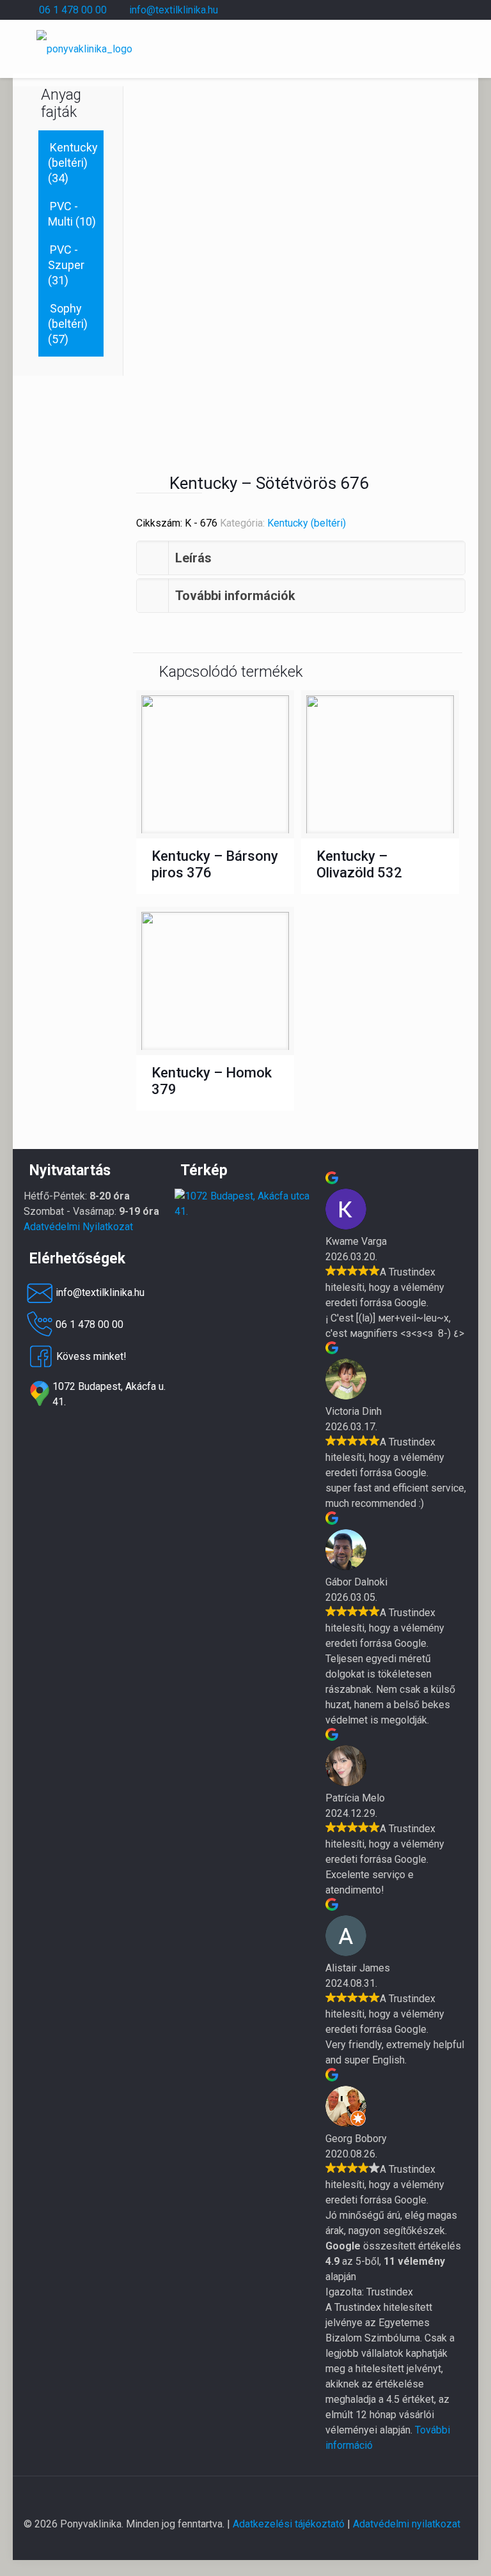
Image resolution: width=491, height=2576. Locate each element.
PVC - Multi (63, 214)
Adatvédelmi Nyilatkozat (78, 1227)
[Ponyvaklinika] (84, 49)
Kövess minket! (91, 1356)
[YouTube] (426, 10)
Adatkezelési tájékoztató (289, 2524)
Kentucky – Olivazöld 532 (359, 864)
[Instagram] (461, 10)
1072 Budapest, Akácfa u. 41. (109, 1394)
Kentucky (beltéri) (307, 523)
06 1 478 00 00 (73, 10)
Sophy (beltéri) (68, 316)
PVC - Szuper (66, 257)
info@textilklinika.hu (174, 10)
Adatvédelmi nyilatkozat (407, 2524)
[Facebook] (409, 10)
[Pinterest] (443, 10)
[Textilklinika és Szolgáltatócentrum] (245, 1211)
